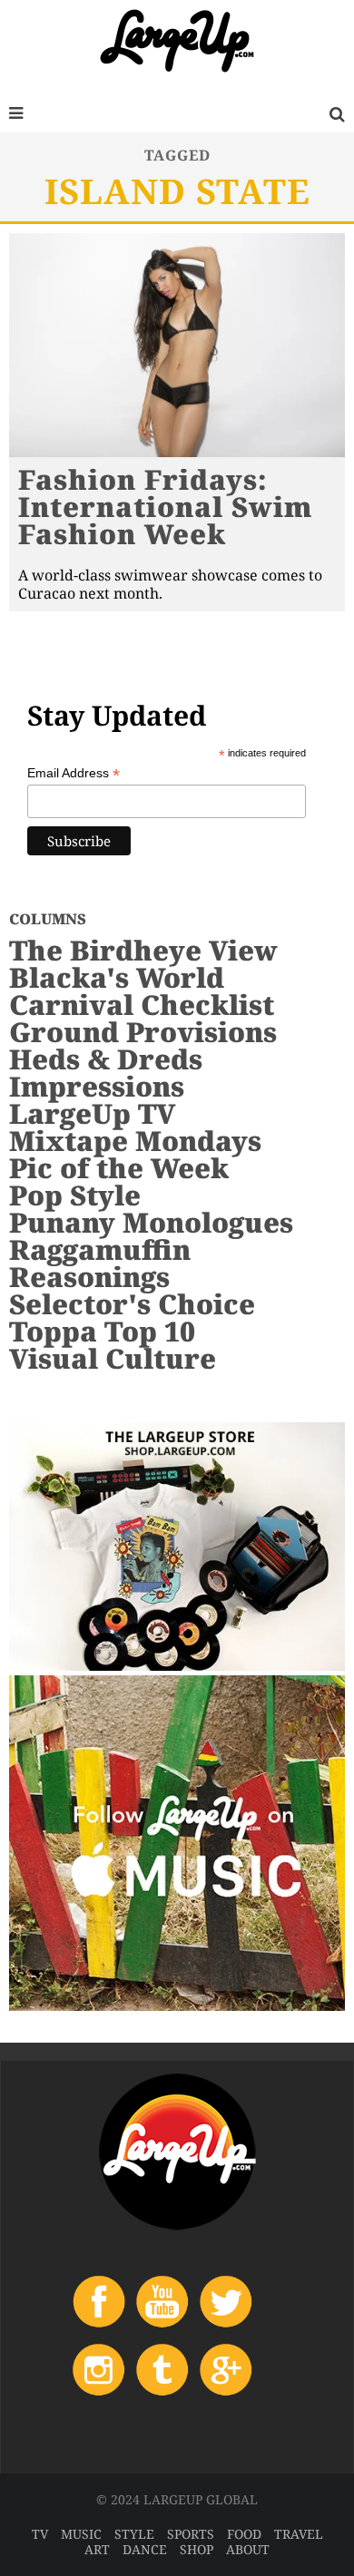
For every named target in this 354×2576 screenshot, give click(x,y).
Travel (299, 2534)
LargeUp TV (92, 1113)
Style (134, 2534)
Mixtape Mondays (135, 1141)
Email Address (74, 773)
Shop (197, 2549)
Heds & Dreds (106, 1059)
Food (244, 2534)
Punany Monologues (151, 1222)
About (248, 2549)
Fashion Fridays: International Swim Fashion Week (165, 507)
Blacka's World (117, 977)
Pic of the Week (119, 1168)
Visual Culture (113, 1358)
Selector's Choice (132, 1304)
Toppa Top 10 (102, 1331)
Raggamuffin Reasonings (100, 1263)
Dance (145, 2549)
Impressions (97, 1086)
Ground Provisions (143, 1032)
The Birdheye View (143, 950)
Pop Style (75, 1195)
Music (81, 2534)
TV (40, 2534)
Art (97, 2549)
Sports (191, 2534)
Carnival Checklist (142, 1005)
